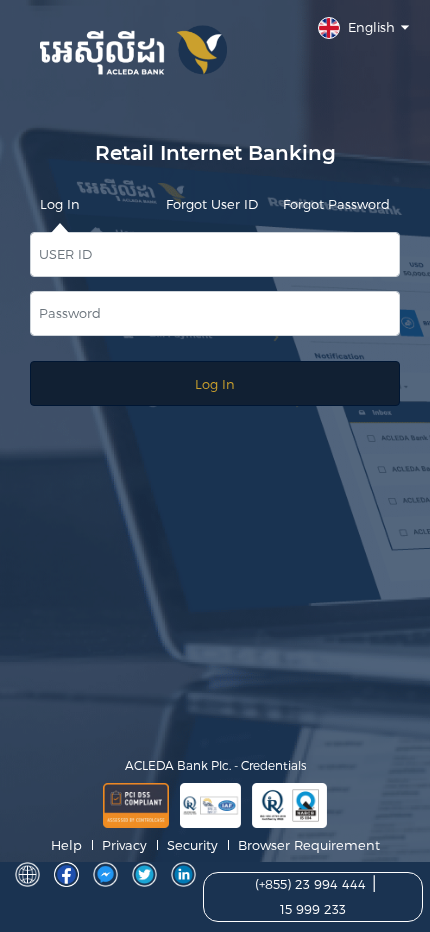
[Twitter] (144, 874)
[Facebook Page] (66, 874)
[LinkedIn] (183, 874)
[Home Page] (27, 874)
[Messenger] (105, 874)
